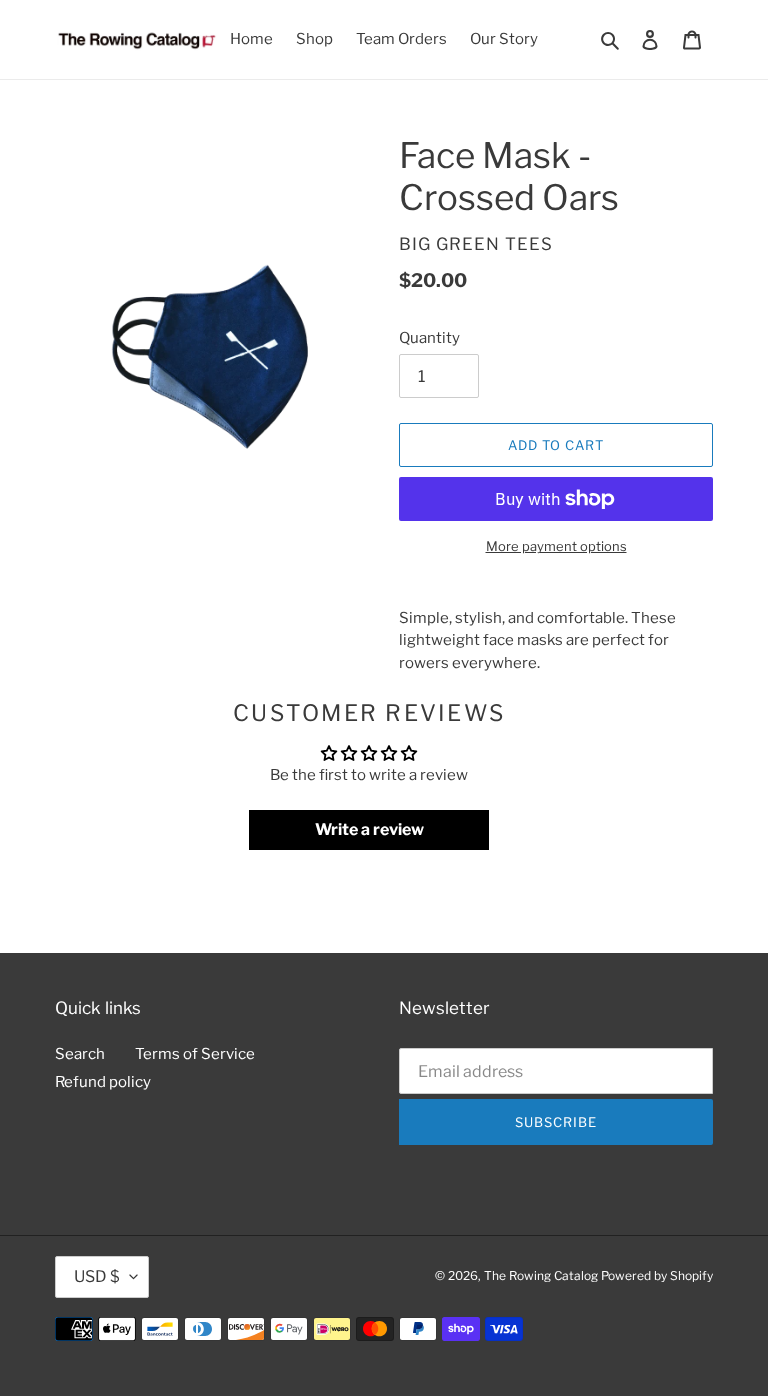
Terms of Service (195, 1054)
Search (80, 1054)
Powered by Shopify (657, 1275)
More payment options (556, 546)
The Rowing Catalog (541, 1275)
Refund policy (103, 1082)
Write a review (369, 829)
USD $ (97, 1276)
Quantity (429, 338)
